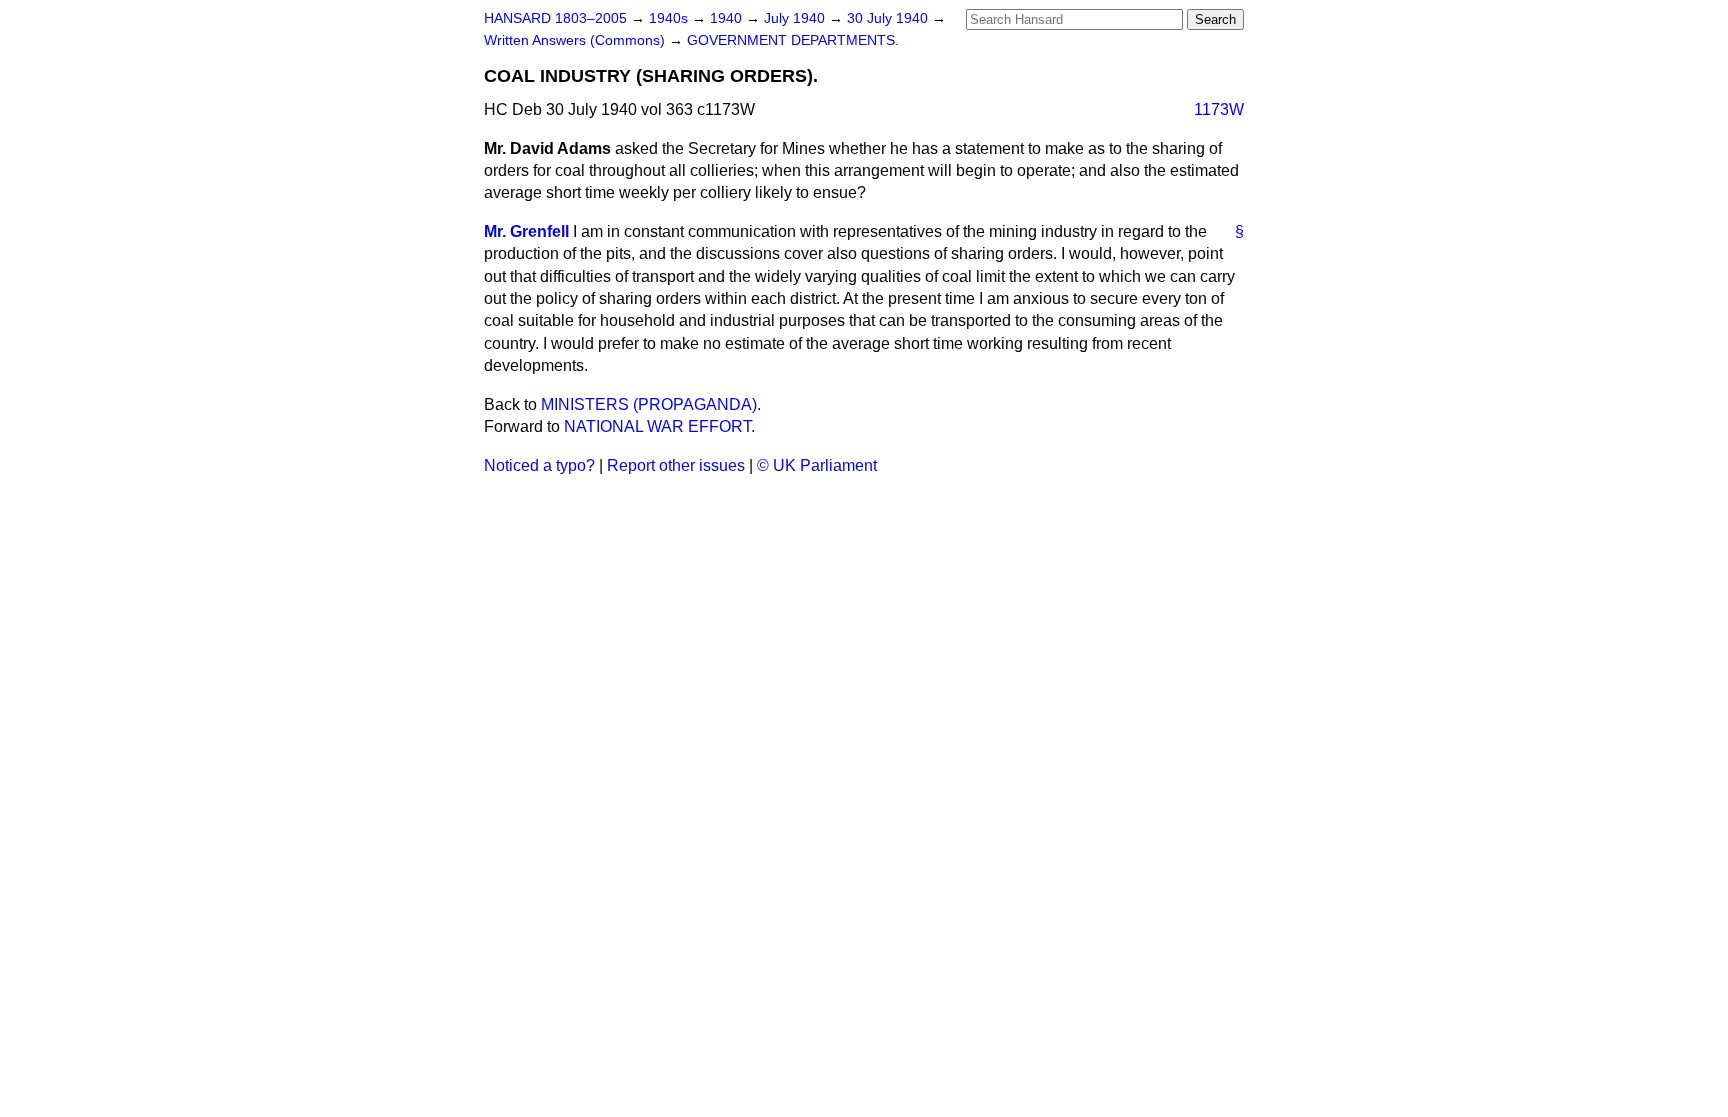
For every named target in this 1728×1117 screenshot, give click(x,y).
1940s (670, 18)
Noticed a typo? (539, 465)
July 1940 (796, 18)
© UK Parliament (817, 465)
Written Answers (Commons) (576, 40)
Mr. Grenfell (526, 231)
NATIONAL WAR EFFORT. (659, 426)
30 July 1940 (889, 18)
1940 (728, 18)
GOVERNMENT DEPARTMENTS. (793, 40)
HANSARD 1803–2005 (555, 18)
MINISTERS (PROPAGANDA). (651, 404)
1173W (1219, 109)
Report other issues (676, 465)
